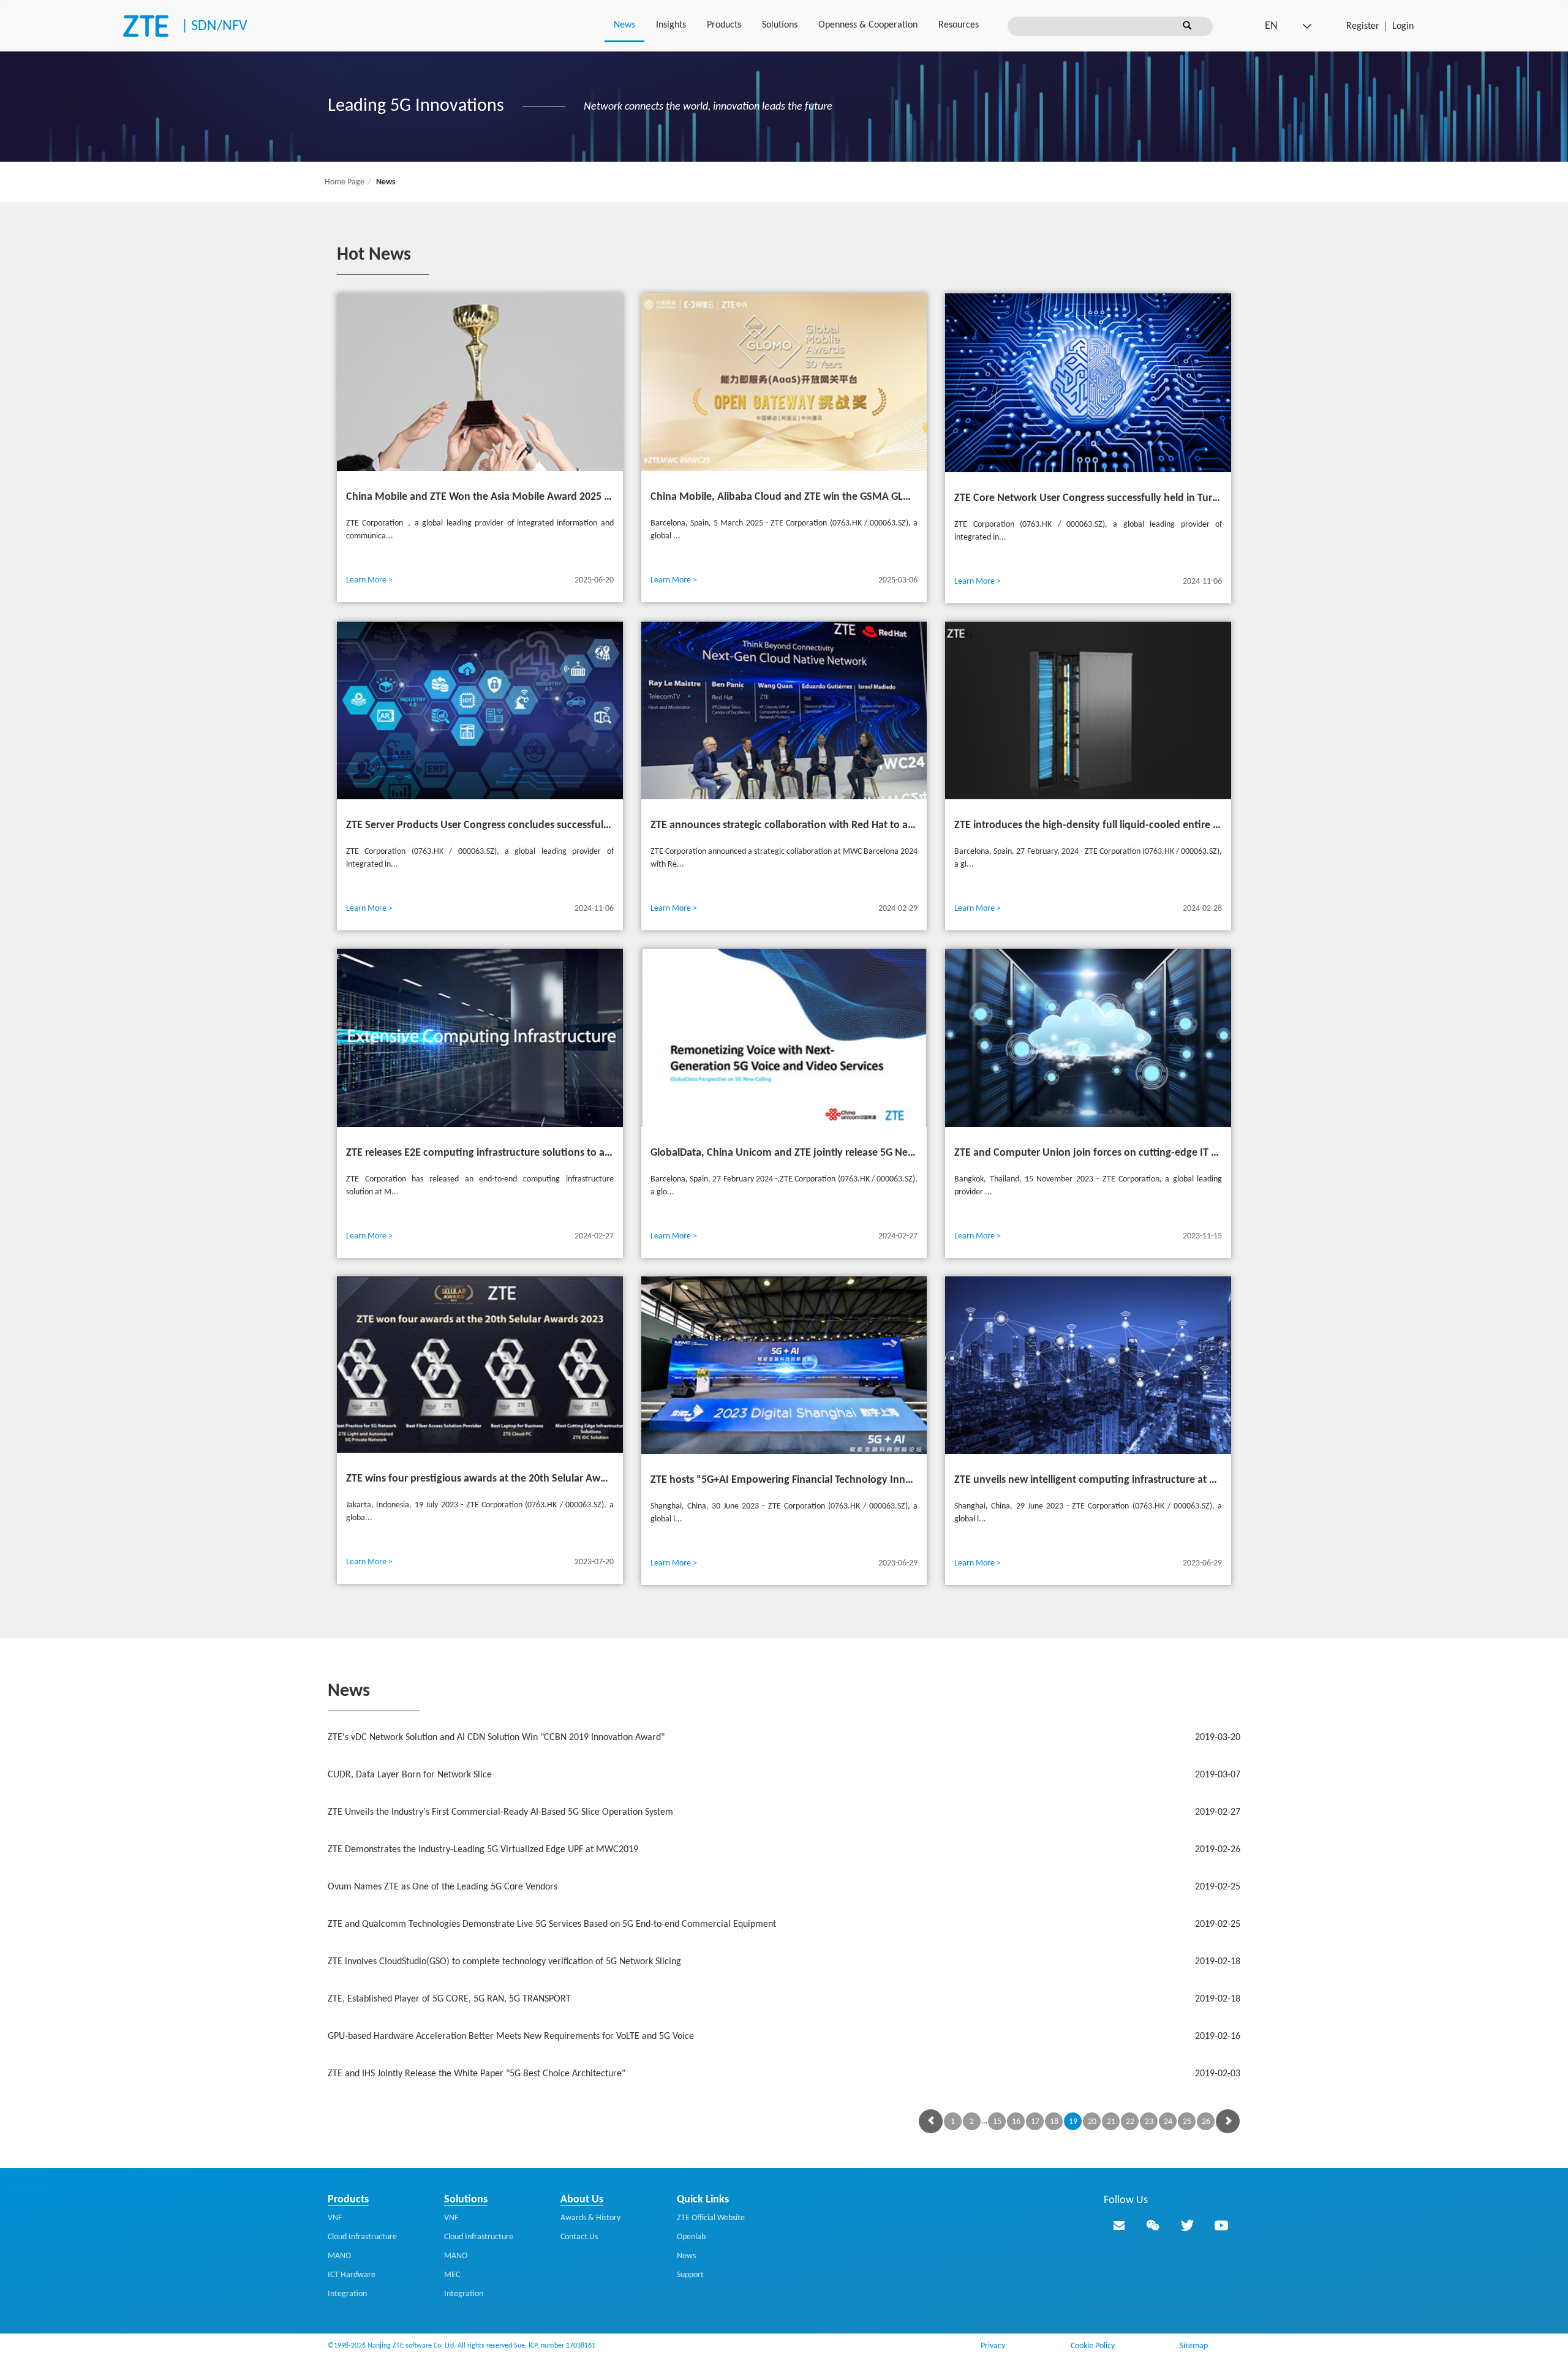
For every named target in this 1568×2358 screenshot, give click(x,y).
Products (724, 25)
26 (1206, 2122)
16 (1016, 2122)
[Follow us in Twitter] (1187, 2225)
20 (1092, 2122)
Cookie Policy (1093, 2346)
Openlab (691, 2237)
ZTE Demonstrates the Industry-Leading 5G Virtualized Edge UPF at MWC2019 (784, 1850)
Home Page (345, 182)
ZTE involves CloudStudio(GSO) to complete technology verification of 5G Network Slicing (784, 1962)
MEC (452, 2275)
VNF (335, 2218)
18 (1054, 2122)
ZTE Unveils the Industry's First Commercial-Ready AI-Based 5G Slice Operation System (784, 1812)
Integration (347, 2294)
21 (1111, 2122)
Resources (959, 25)
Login (1403, 26)
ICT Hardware (352, 2275)
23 (1149, 2122)
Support (690, 2275)
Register (1363, 26)
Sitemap (1194, 2346)
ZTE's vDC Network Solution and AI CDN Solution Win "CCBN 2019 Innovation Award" (784, 1738)
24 (1168, 2122)
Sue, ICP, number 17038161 (555, 2346)
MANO (339, 2256)
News (624, 25)
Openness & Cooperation (868, 25)
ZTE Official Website (711, 2218)
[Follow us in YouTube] (1221, 2225)
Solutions (780, 25)
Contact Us (579, 2237)
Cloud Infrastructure (362, 2237)
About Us (582, 2200)
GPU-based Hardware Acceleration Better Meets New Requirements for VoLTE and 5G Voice (784, 2036)
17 (1035, 2122)
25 (1187, 2122)
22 (1130, 2122)
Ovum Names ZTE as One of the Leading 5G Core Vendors (784, 1887)
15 (997, 2122)
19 (1073, 2122)
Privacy (993, 2346)
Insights (671, 25)
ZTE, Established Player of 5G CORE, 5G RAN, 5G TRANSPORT (784, 1999)
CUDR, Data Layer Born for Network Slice (784, 1775)
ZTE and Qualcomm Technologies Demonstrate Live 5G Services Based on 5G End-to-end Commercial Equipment (784, 1924)
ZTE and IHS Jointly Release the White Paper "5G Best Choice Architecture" (784, 2074)
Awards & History (590, 2218)
